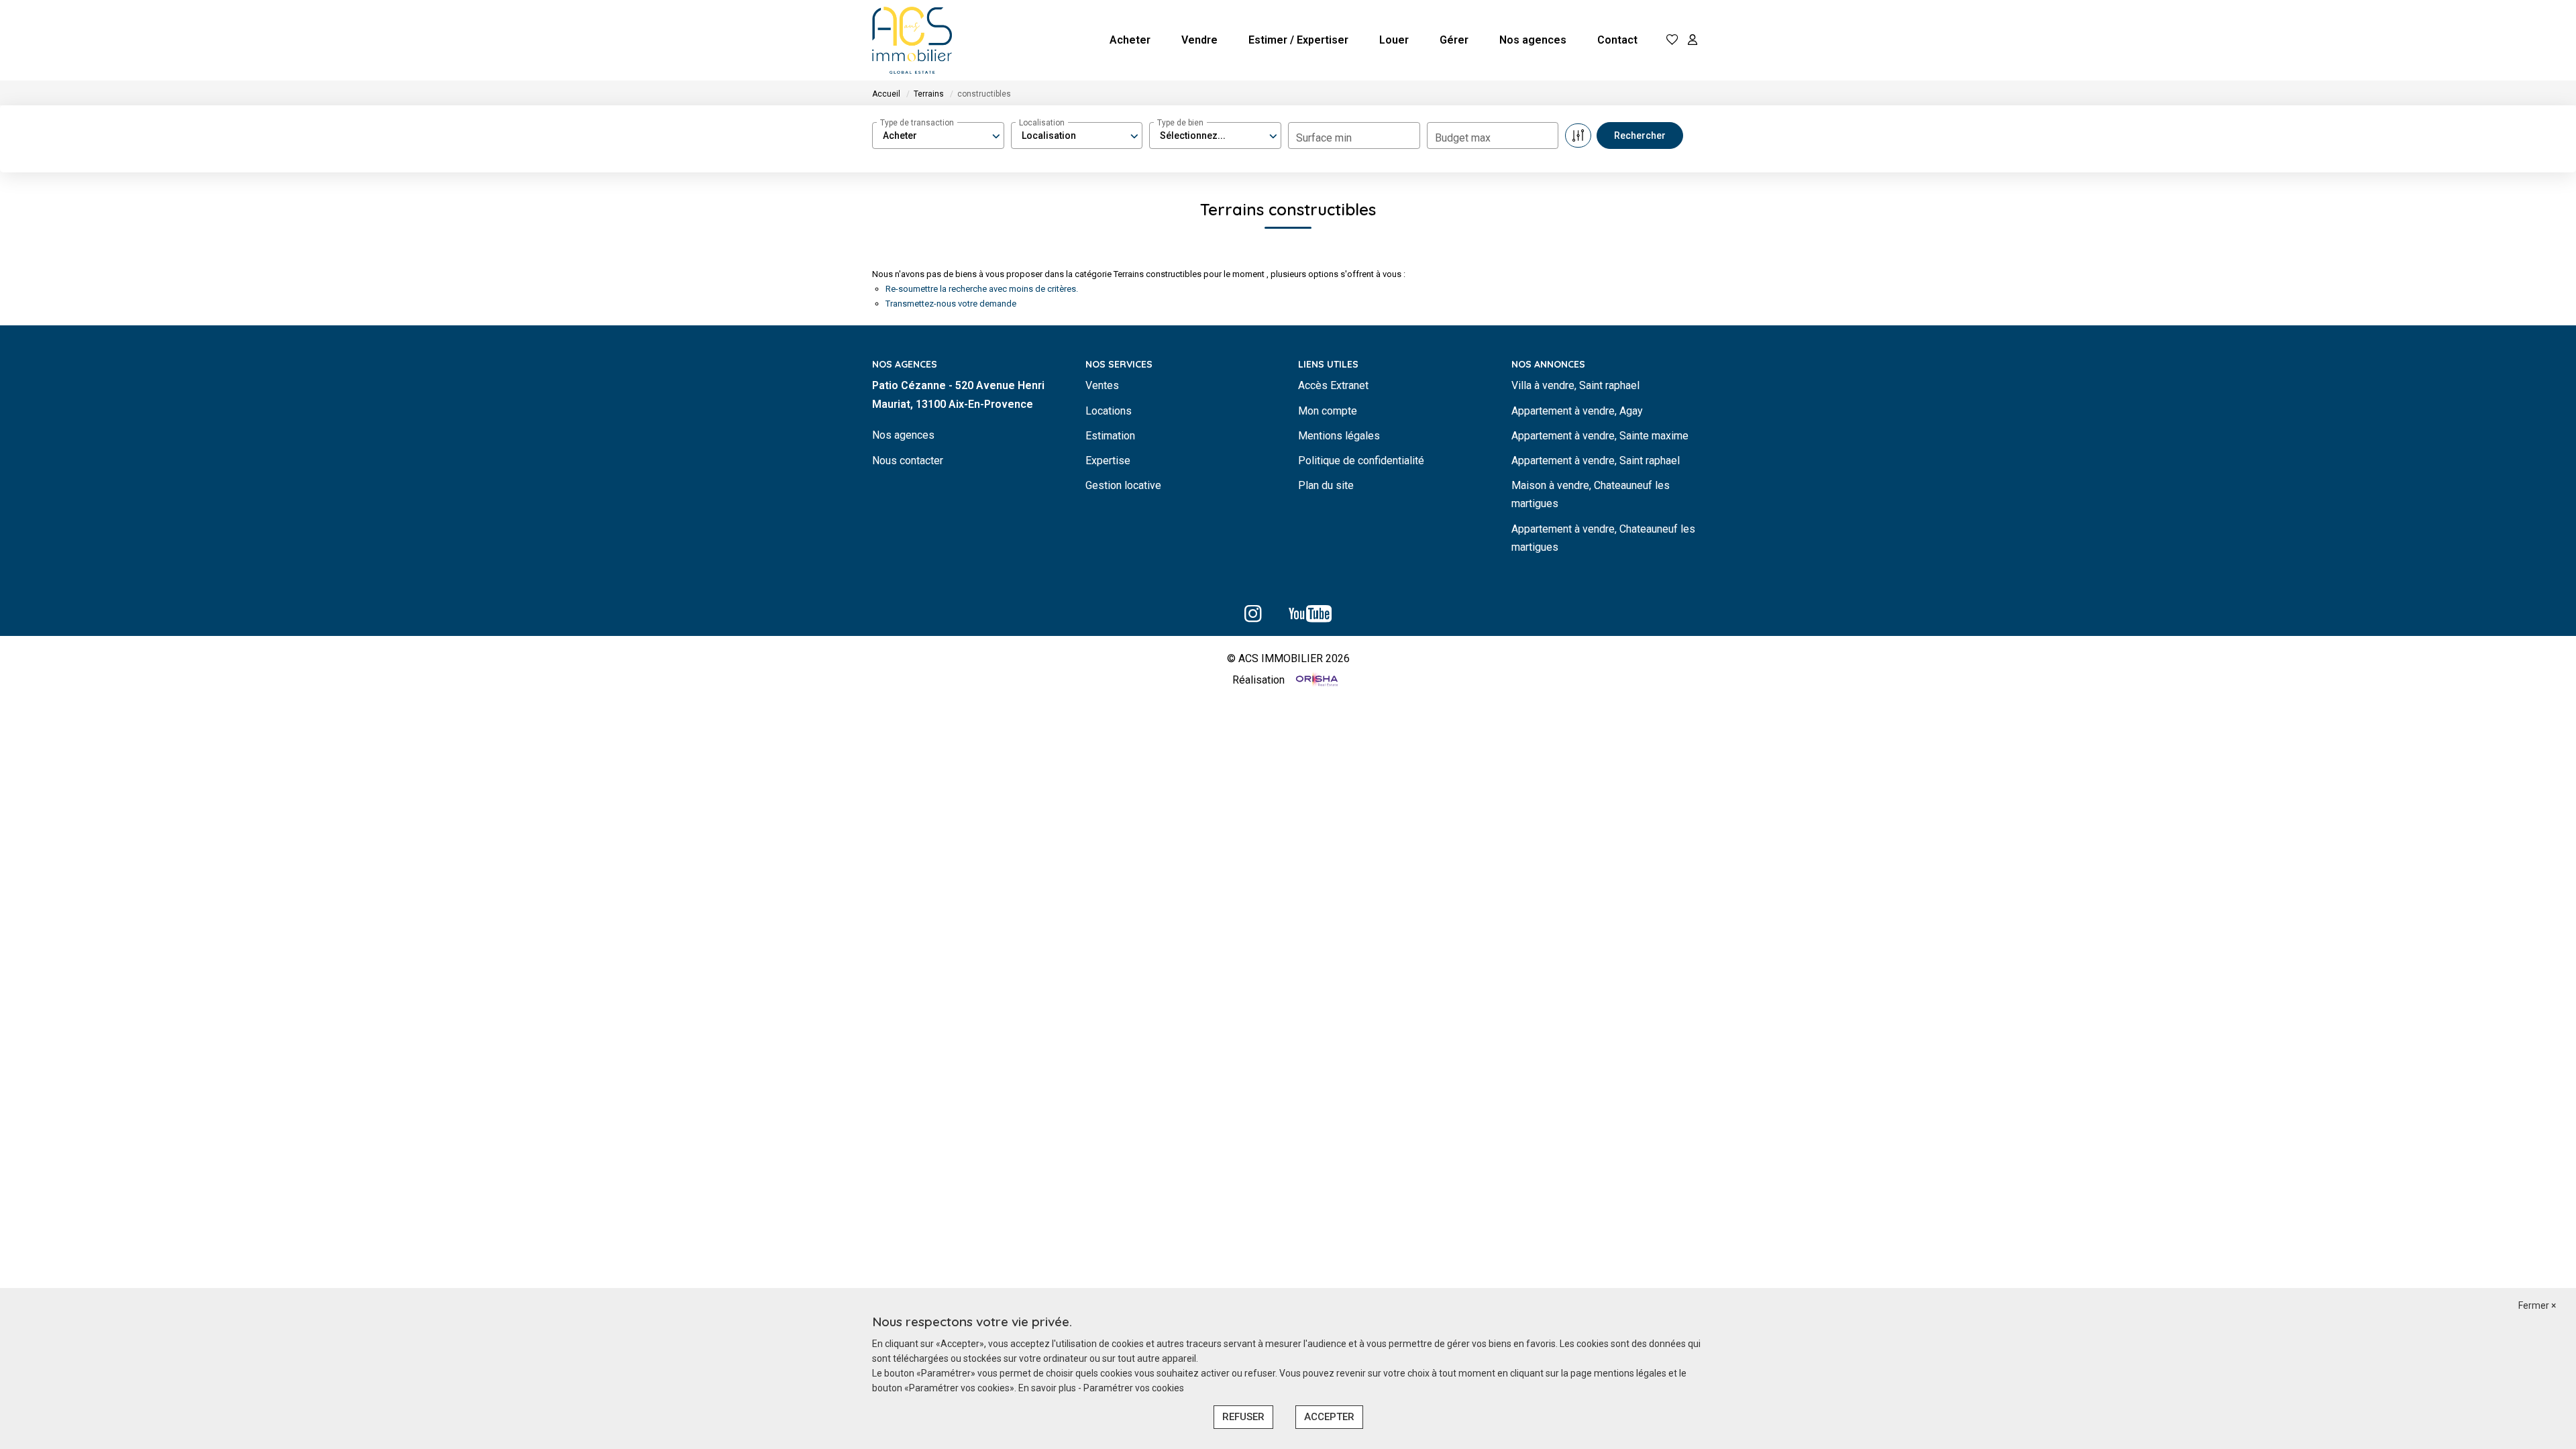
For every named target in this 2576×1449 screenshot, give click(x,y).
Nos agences (1533, 40)
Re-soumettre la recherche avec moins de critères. (982, 289)
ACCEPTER (1329, 1417)
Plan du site (1326, 485)
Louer (1394, 40)
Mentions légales (1339, 436)
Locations (1109, 411)
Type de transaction (917, 123)
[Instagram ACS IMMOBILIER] (1253, 618)
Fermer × (2537, 1305)
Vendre (1199, 40)
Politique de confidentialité (1361, 461)
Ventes (1102, 385)
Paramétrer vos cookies (1134, 1388)
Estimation (1110, 436)
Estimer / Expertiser (1298, 40)
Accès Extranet (1333, 385)
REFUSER (1243, 1417)
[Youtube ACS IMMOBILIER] (1310, 618)
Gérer (1454, 40)
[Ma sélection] (1672, 41)
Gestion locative (1123, 485)
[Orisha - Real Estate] (1316, 681)
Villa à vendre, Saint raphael (1575, 385)
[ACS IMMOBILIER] (912, 40)
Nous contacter (908, 461)
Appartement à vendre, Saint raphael (1596, 461)
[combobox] (938, 136)
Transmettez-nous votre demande (951, 304)
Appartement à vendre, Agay (1577, 411)
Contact (1617, 40)
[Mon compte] (1693, 41)
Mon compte (1328, 411)
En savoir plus (1048, 1388)
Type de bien (1180, 123)
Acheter (1130, 40)
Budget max (1463, 138)
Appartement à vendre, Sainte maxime (1600, 436)
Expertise (1108, 461)
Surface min (1324, 138)
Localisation (1042, 123)
